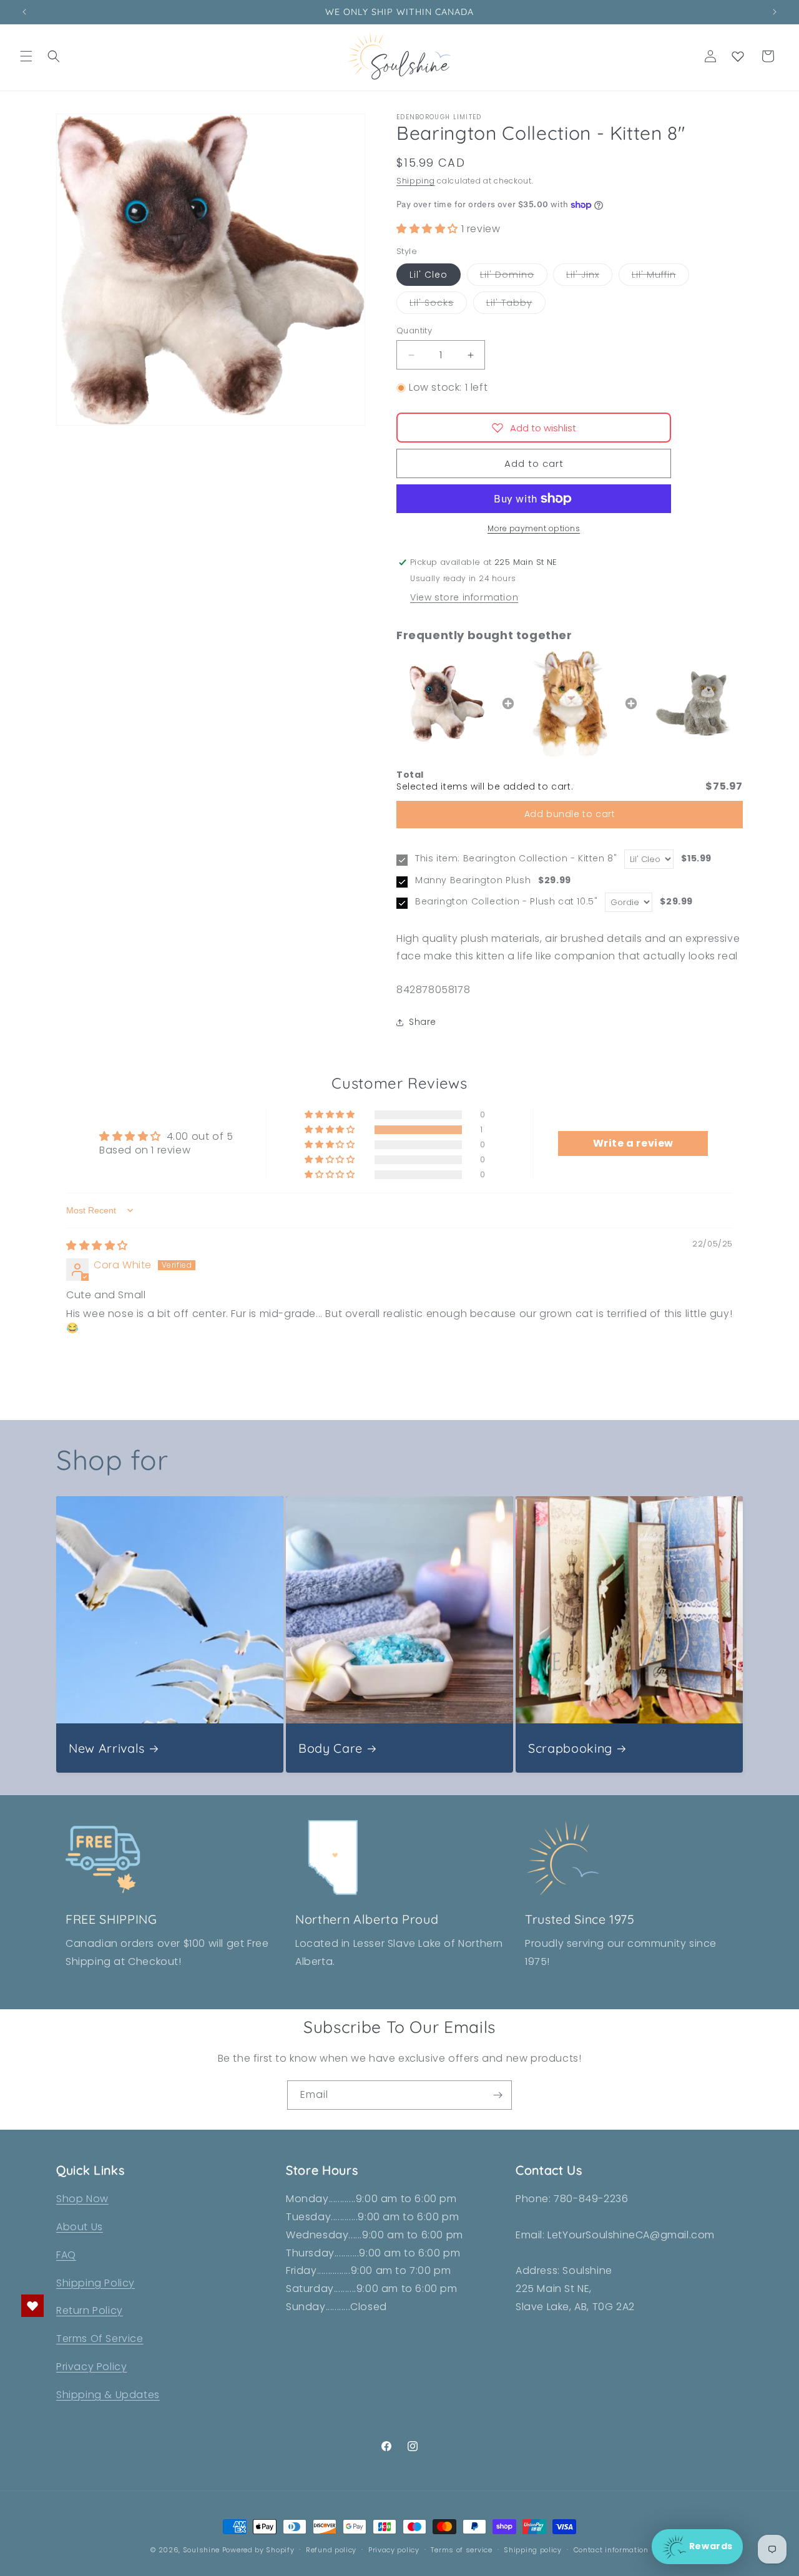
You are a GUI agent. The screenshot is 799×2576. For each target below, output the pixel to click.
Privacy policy (394, 2550)
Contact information (611, 2550)
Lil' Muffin (660, 277)
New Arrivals (107, 1748)
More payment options (534, 528)
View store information (464, 597)
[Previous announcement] (24, 12)
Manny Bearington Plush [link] (473, 880)
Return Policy (90, 2310)
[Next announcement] (775, 12)
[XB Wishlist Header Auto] (738, 56)
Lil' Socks (438, 305)
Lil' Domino (514, 277)
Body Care (331, 1748)
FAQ (66, 2255)
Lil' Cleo (429, 275)
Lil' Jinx (589, 277)
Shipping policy (533, 2550)
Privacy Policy (91, 2367)
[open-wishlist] (32, 2306)
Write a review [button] (633, 1143)
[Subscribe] (498, 2095)
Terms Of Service (100, 2338)
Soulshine (203, 2550)
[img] (97, 1246)
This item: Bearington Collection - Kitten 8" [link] (516, 859)
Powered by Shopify (258, 2550)
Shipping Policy (96, 2283)
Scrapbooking (570, 1748)
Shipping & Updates (108, 2395)
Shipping (416, 181)
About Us (80, 2227)
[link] (447, 703)
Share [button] (423, 1022)
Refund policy (331, 2550)
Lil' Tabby (516, 305)
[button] (26, 56)
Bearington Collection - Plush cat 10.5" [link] (506, 902)
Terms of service (461, 2550)
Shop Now (82, 2199)
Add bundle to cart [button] (570, 814)
